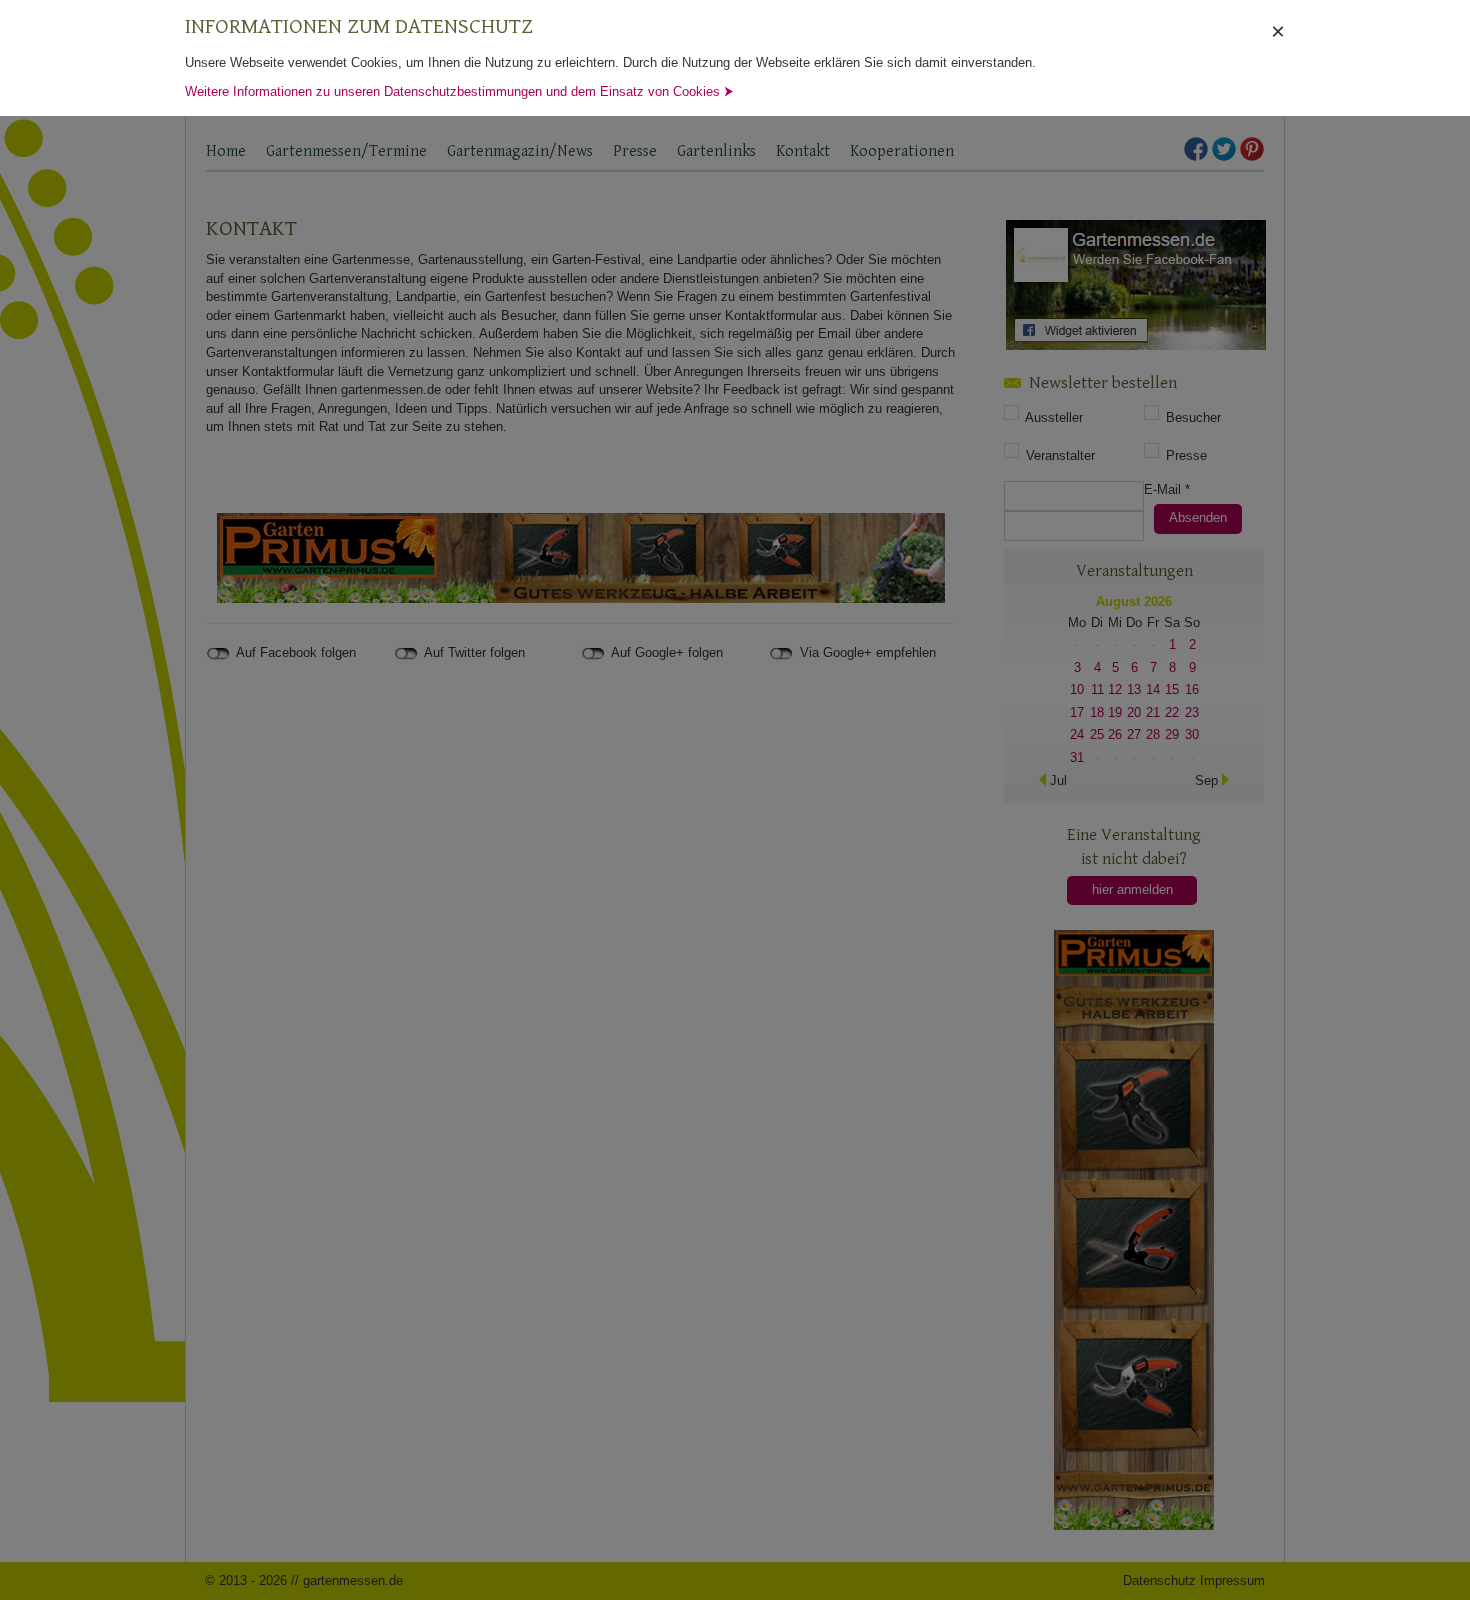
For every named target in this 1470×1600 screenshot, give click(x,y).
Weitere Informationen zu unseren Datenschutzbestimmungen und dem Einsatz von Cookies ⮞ (459, 91)
